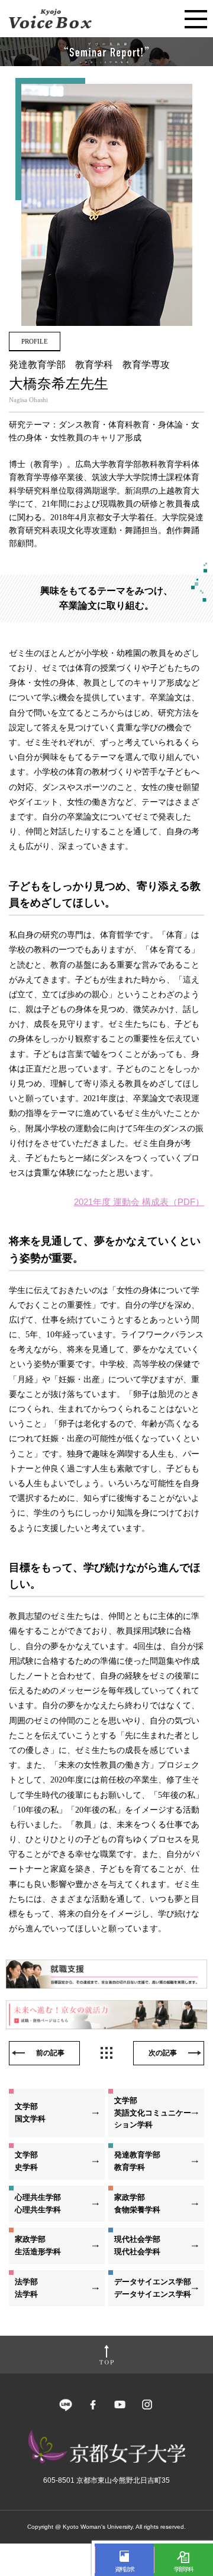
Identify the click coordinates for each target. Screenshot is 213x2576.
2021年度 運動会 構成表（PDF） (139, 1202)
